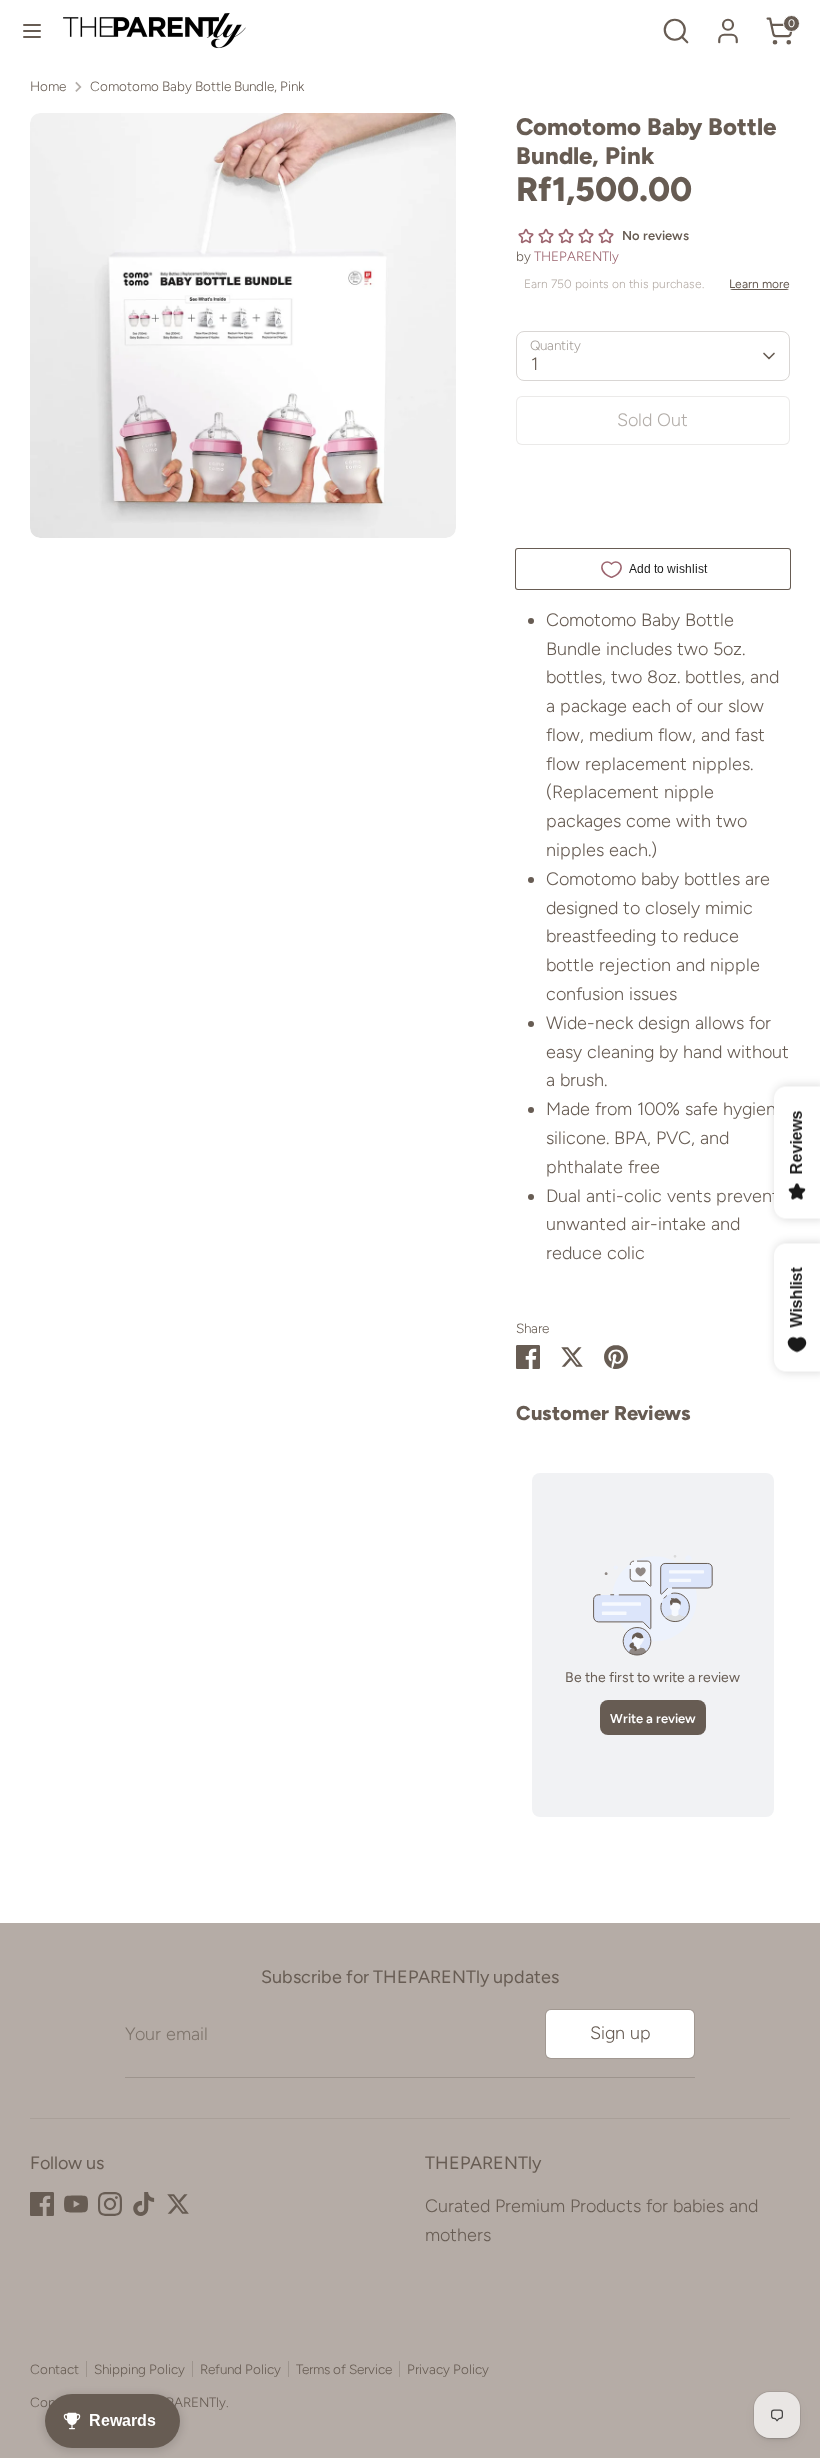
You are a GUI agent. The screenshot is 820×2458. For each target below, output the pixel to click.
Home (48, 86)
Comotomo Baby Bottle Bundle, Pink (197, 86)
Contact (54, 2369)
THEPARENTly (576, 256)
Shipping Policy (139, 2369)
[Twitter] (178, 2204)
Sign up (620, 2033)
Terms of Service (344, 2369)
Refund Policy (240, 2369)
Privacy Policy (448, 2369)
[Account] (728, 25)
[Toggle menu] (32, 30)
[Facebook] (42, 2204)
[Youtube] (76, 2204)
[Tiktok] (144, 2204)
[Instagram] (110, 2204)
